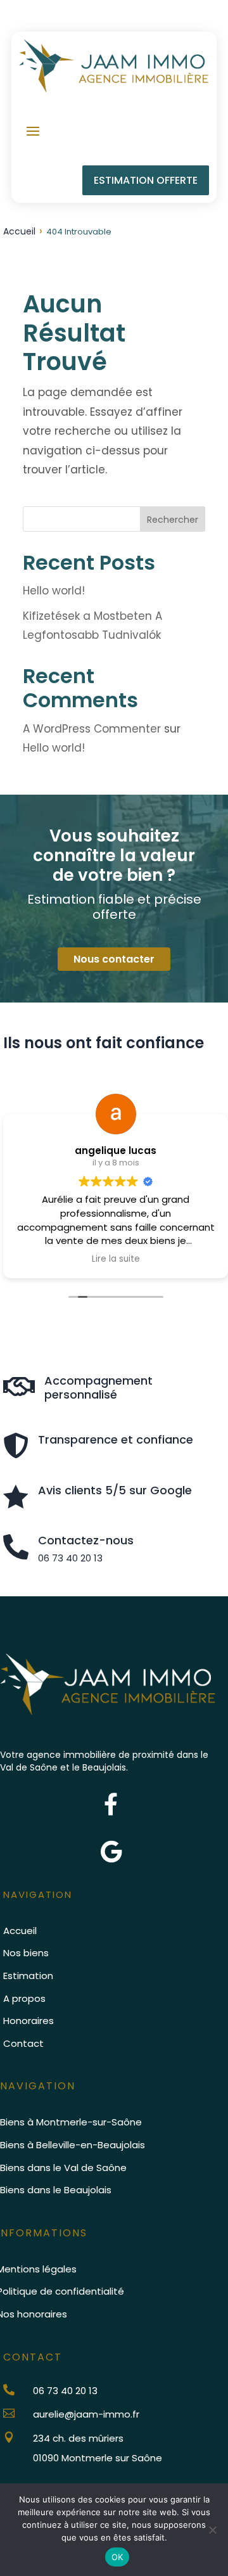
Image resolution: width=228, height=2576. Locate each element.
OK (117, 2557)
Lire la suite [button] (116, 1259)
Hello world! (54, 591)
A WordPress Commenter (92, 729)
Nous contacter (114, 959)
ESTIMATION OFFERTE (146, 180)
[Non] (212, 2530)
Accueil (19, 231)
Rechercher (173, 520)
